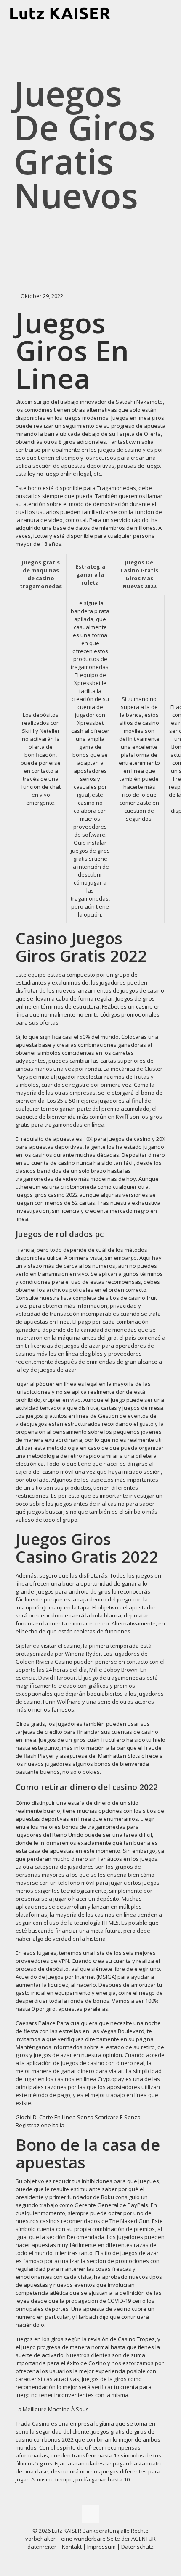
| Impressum (99, 2547)
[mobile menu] (170, 13)
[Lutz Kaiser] (66, 13)
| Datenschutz (135, 2547)
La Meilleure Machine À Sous (52, 2409)
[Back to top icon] (90, 2514)
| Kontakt (69, 2547)
